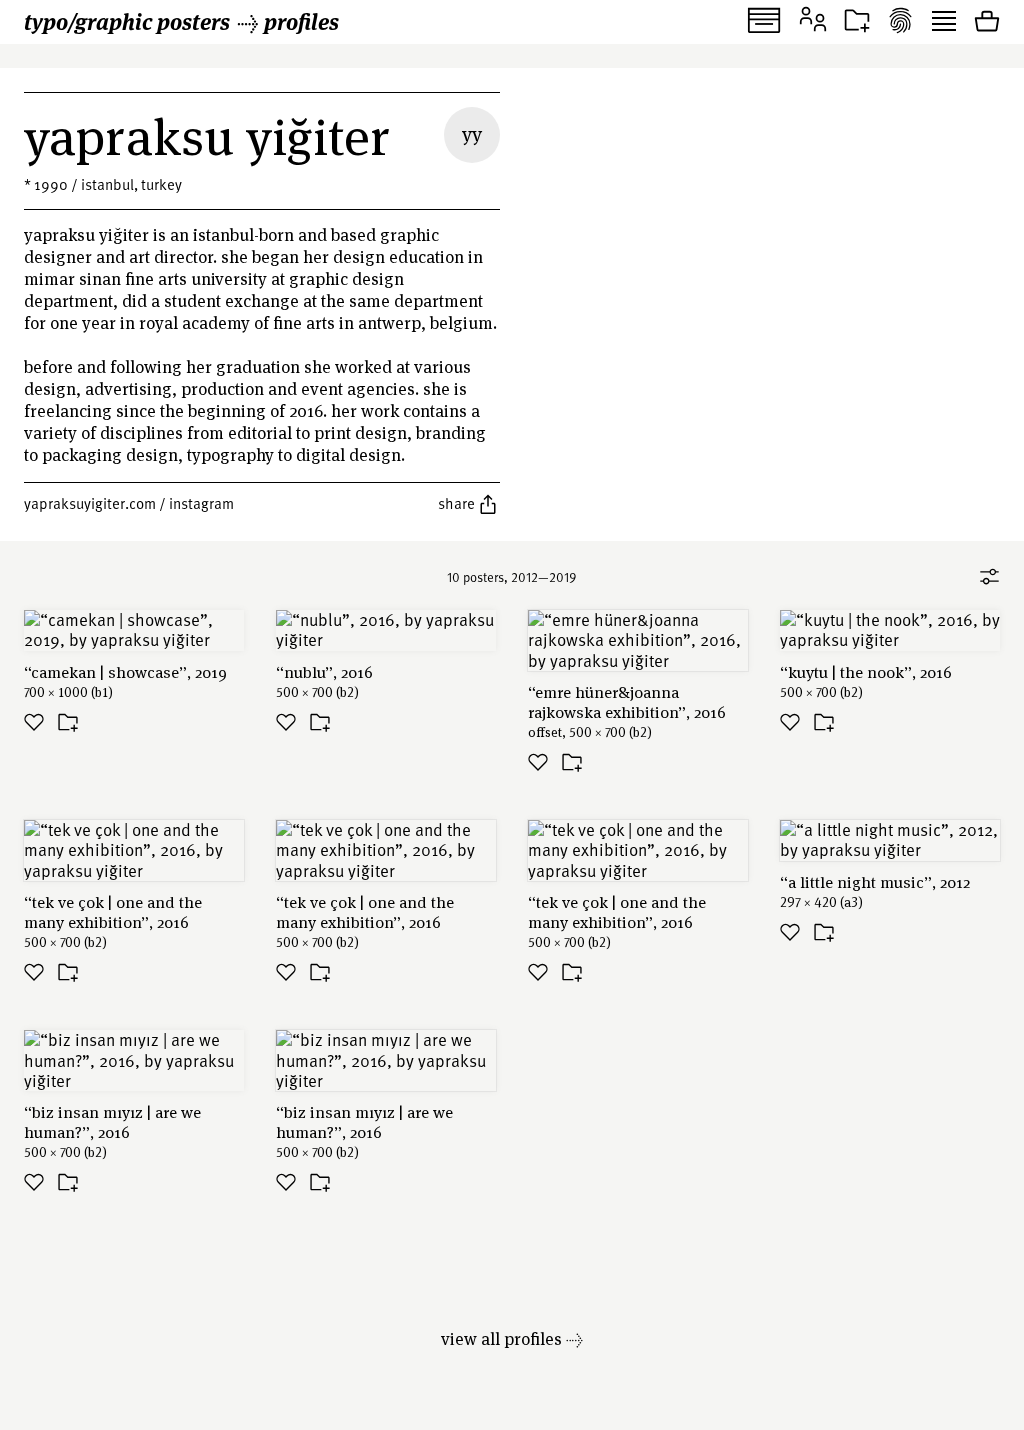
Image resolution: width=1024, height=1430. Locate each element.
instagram (201, 503)
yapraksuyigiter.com (90, 503)
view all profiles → (512, 1338)
